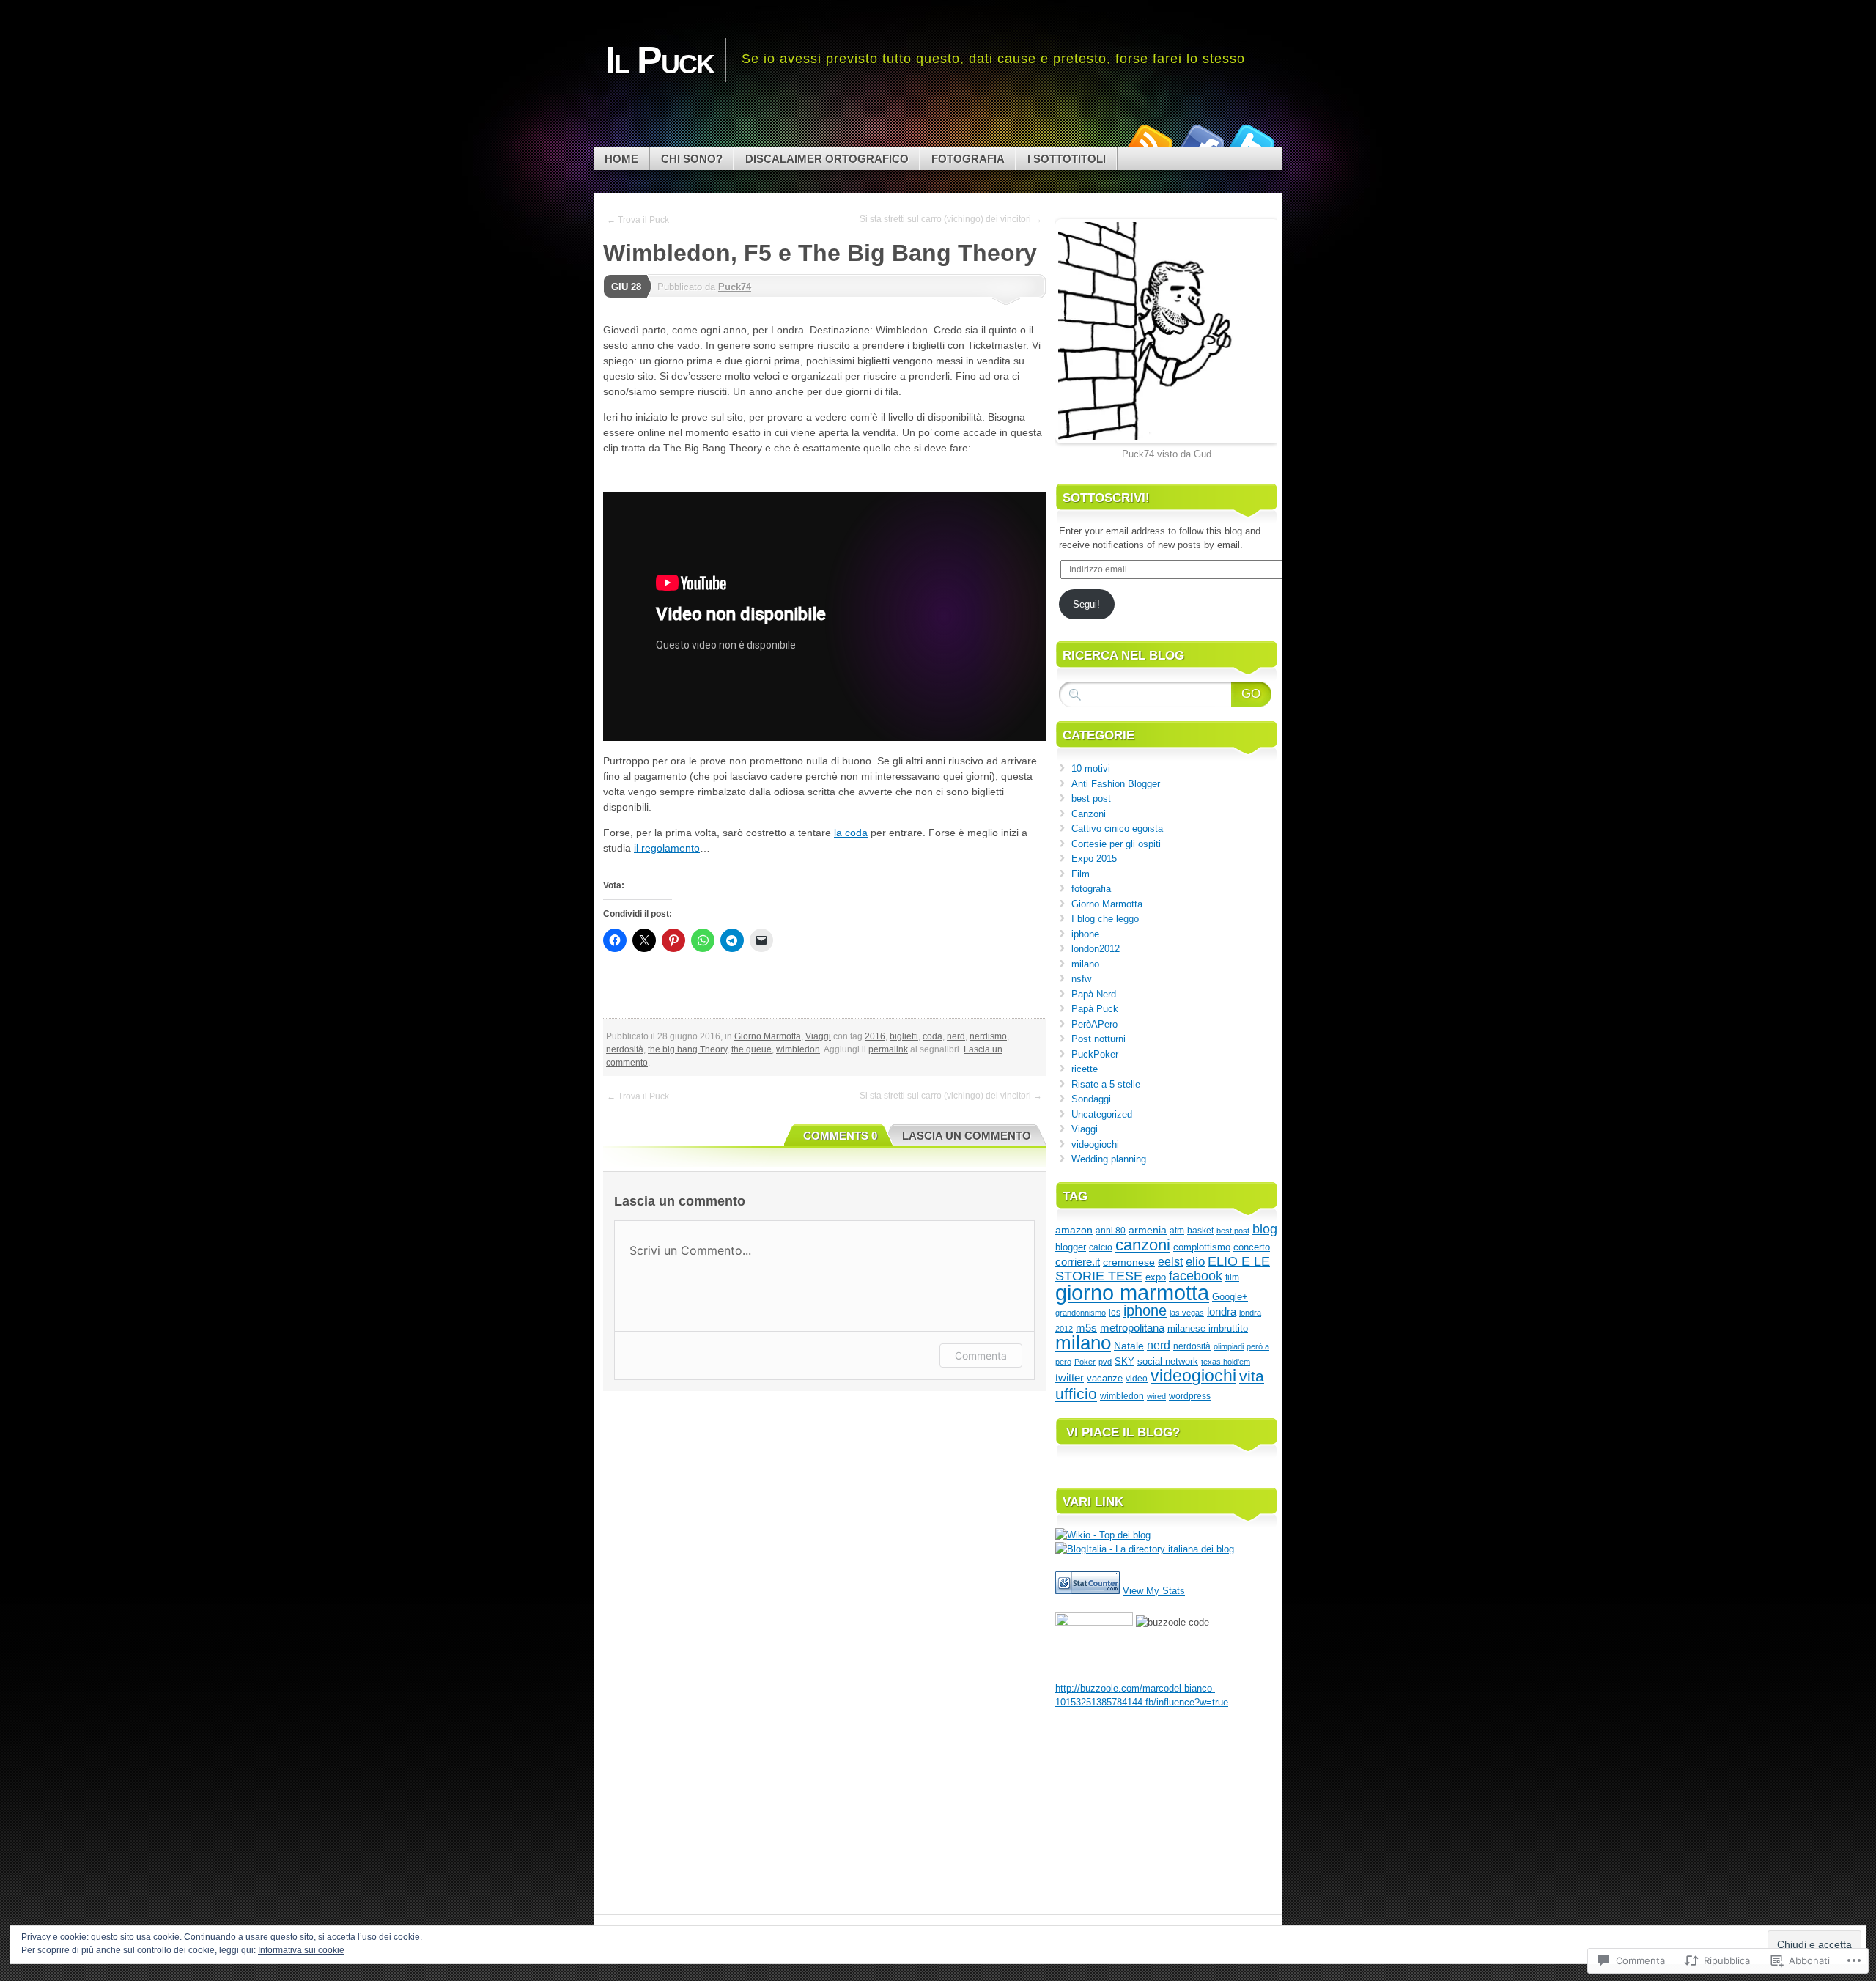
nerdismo (988, 1036)
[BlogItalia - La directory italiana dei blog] (1145, 1549)
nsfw (1081, 979)
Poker (1085, 1362)
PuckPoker (1095, 1054)
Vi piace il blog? (1123, 1432)
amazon (1074, 1230)
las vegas (1187, 1313)
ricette (1085, 1069)
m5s (1086, 1328)
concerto (1252, 1247)
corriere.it (1078, 1262)
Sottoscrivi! (1106, 498)
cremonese (1129, 1262)
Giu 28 (626, 287)
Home (621, 159)
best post (1091, 798)
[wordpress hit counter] (1087, 1591)
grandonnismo (1081, 1313)
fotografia (1091, 889)
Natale (1129, 1346)
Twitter (1252, 141)
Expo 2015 (1094, 859)
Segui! (1086, 604)
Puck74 (735, 287)
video (1137, 1379)
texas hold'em (1226, 1362)
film (1232, 1277)
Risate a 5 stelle (1106, 1084)
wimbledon (798, 1049)
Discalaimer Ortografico (827, 159)
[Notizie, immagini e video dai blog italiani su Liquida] (1094, 1622)
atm (1177, 1230)
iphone (1085, 934)
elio (1195, 1261)
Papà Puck (1095, 1009)
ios (1115, 1313)
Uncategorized (1102, 1114)
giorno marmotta (1132, 1292)
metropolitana (1132, 1328)
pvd (1105, 1362)
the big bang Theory (687, 1049)
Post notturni (1098, 1039)
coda (933, 1036)
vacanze (1105, 1378)
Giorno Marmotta (768, 1036)
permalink (888, 1049)
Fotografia (968, 159)
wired (1156, 1396)
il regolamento (667, 848)
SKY (1125, 1361)
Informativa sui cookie (301, 1950)
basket (1200, 1230)
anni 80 (1111, 1231)
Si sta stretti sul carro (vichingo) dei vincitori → (951, 219)
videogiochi (1095, 1144)
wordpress (1190, 1396)
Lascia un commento (967, 1136)
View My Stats (1154, 1591)
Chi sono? (692, 159)
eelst (1170, 1261)
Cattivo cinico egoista (1117, 829)
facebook (1196, 1276)
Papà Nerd (1094, 994)
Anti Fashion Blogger (1116, 784)
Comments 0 (840, 1136)
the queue (751, 1049)
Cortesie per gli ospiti (1116, 844)
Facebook (1200, 141)
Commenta (981, 1355)
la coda (851, 833)
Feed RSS (1149, 141)
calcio (1101, 1247)
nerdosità (625, 1049)
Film (1081, 874)
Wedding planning (1109, 1159)
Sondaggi (1091, 1099)
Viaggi (818, 1036)
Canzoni (1089, 814)
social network (1168, 1361)
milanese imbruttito (1208, 1328)
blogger (1071, 1247)
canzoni (1143, 1245)
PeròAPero (1094, 1024)
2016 (875, 1036)
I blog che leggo (1105, 919)
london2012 (1096, 949)
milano (1085, 964)
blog (1265, 1229)
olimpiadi (1229, 1346)
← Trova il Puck (638, 220)
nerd (956, 1036)
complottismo (1202, 1247)
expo (1156, 1277)
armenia (1148, 1230)
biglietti (904, 1036)
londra (1222, 1312)
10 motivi (1091, 768)
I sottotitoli (1067, 159)
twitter (1070, 1378)
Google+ (1230, 1297)
